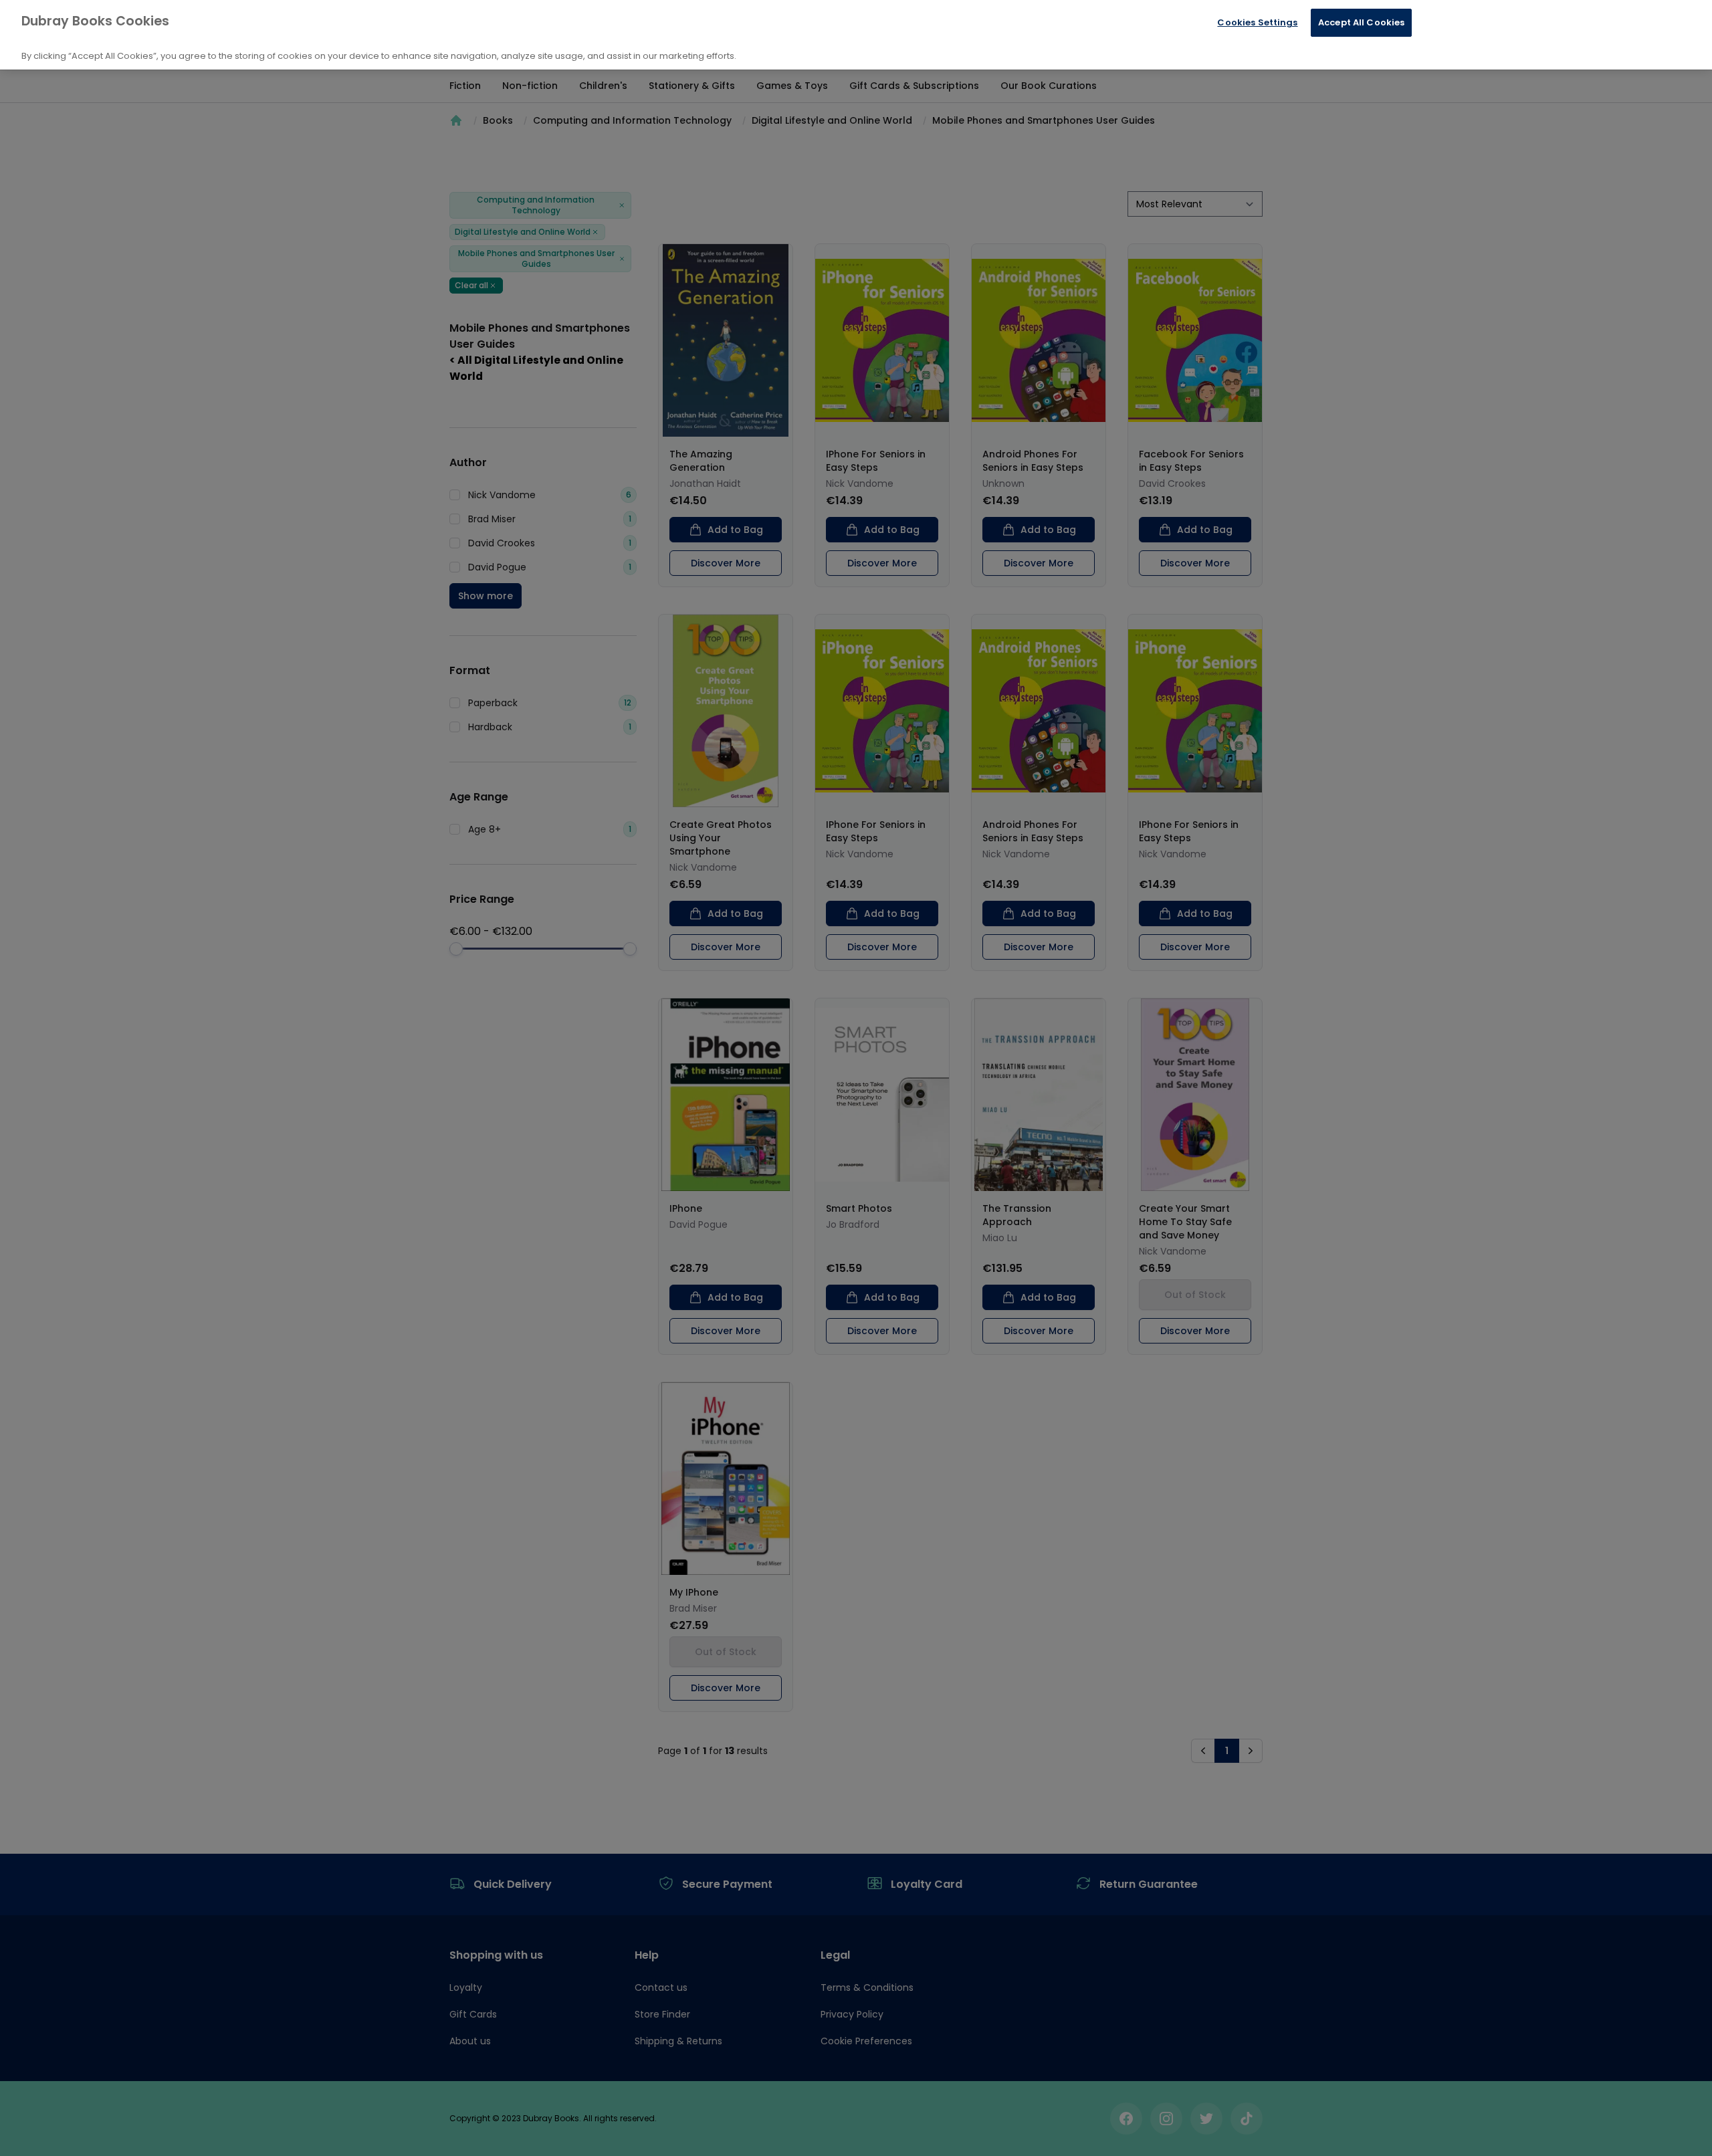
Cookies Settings (1257, 22)
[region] (856, 35)
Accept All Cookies (1361, 22)
